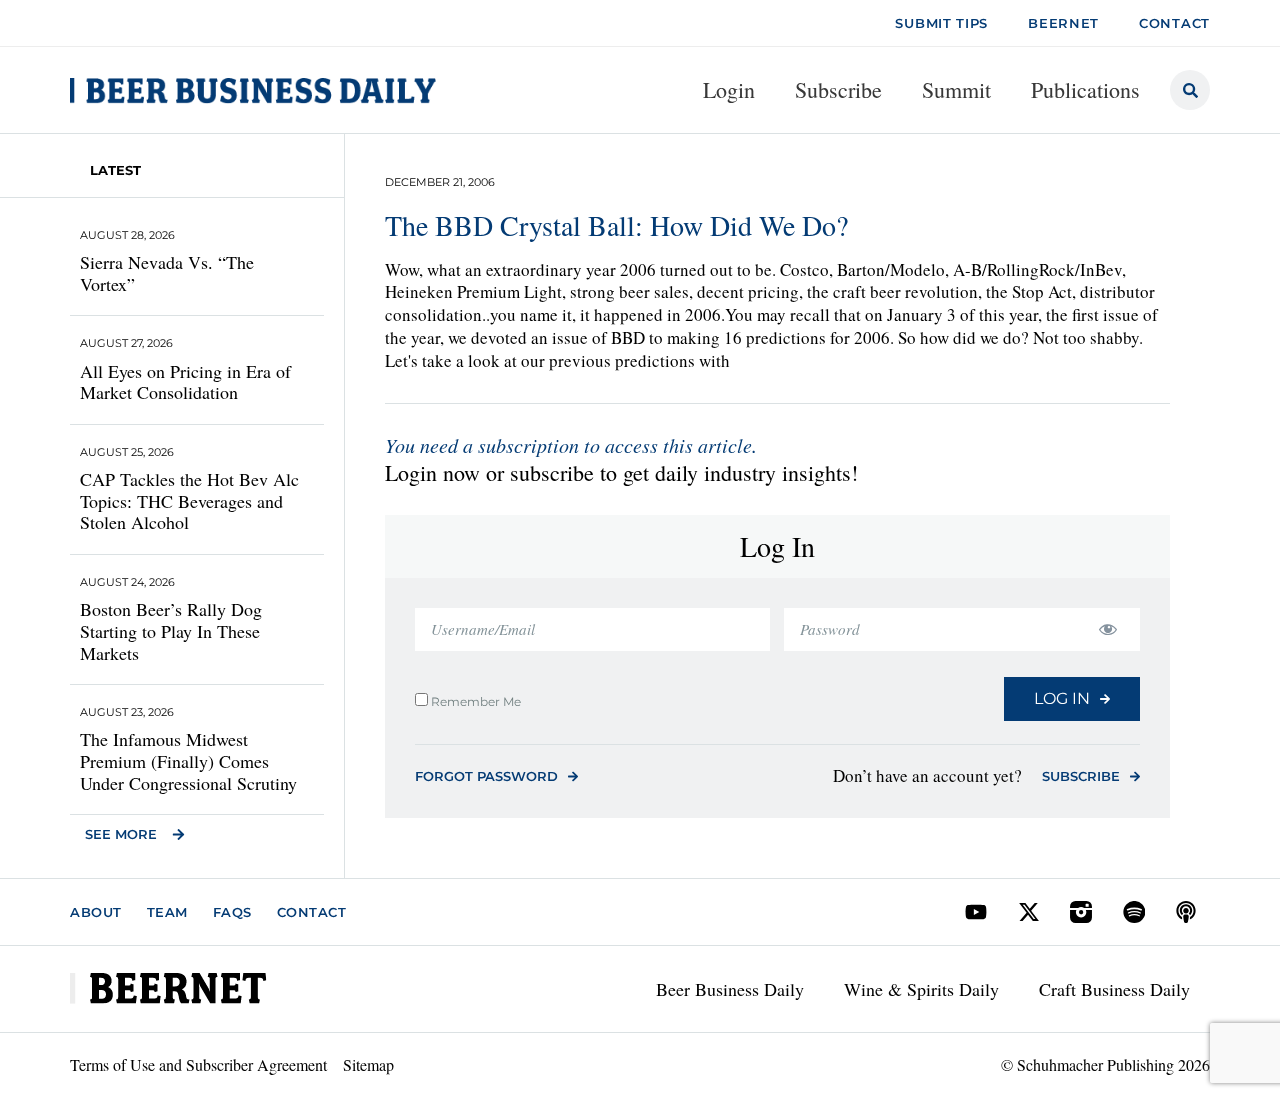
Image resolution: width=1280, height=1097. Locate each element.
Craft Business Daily (1114, 989)
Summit (956, 89)
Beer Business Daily (730, 989)
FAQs (232, 912)
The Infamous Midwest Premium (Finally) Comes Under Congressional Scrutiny (188, 760)
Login (729, 89)
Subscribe (838, 89)
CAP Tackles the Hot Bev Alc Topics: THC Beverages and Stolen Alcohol (189, 500)
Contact (312, 912)
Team (167, 912)
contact (1174, 23)
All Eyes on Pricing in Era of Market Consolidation (185, 382)
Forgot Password (486, 776)
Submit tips (941, 23)
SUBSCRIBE (1081, 776)
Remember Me (474, 701)
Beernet (1063, 23)
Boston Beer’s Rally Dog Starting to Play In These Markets (171, 630)
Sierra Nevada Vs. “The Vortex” (167, 273)
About (96, 912)
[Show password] (1107, 629)
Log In (1062, 698)
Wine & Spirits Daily (921, 989)
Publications (1085, 89)
